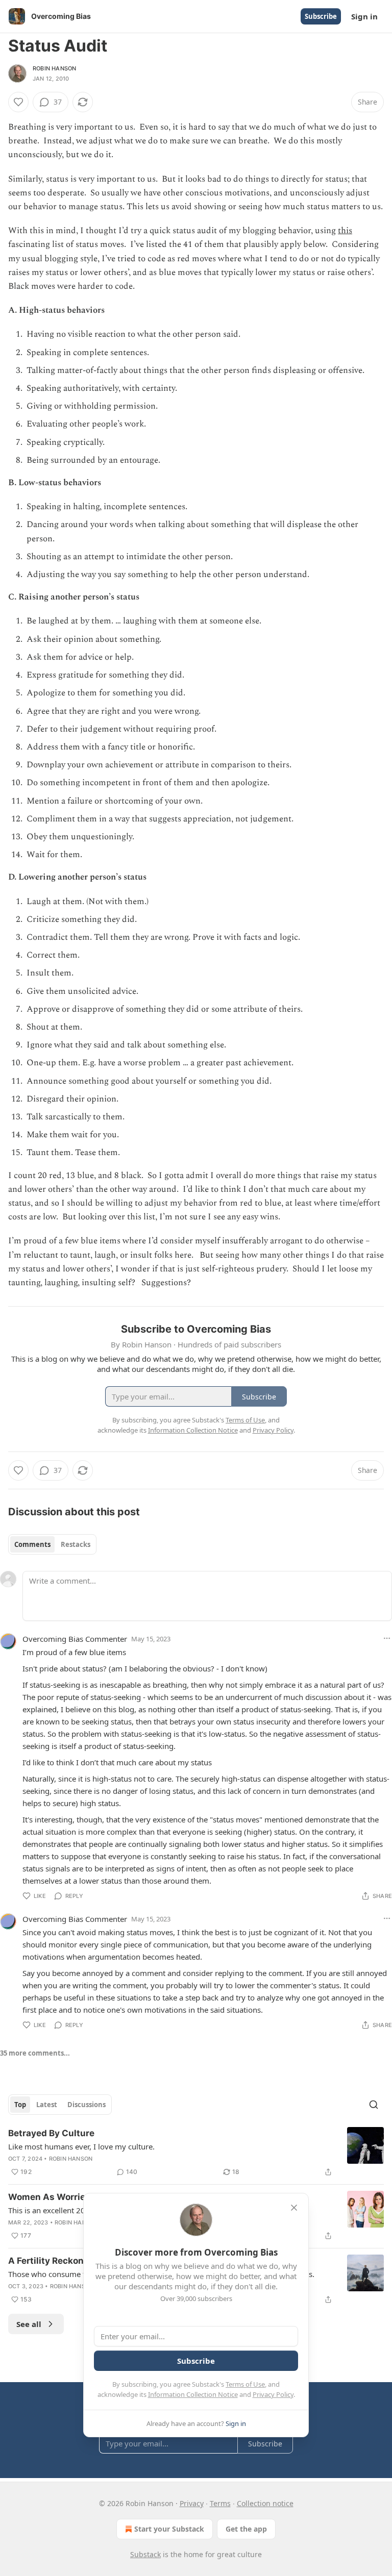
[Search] (374, 2105)
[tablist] (52, 1544)
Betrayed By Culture (51, 2133)
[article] (196, 2153)
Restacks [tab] (76, 1544)
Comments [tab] (32, 1544)
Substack (145, 2554)
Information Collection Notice (193, 2394)
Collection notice (265, 2503)
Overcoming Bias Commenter (75, 1639)
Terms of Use (245, 2384)
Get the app (246, 2529)
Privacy (192, 2503)
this (345, 231)
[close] (294, 2208)
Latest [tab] (47, 2105)
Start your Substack (169, 2529)
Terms (220, 2503)
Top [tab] (20, 2105)
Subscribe (321, 16)
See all (29, 2324)
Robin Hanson (54, 68)
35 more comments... (35, 2053)
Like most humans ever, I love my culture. (81, 2146)
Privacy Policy (273, 2394)
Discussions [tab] (87, 2105)
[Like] (18, 102)
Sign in (364, 16)
